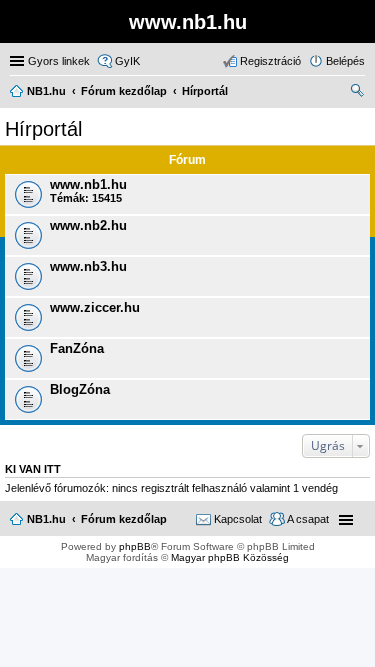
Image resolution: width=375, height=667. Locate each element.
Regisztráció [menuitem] (270, 61)
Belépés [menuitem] (345, 61)
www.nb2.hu (88, 225)
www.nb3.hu (88, 266)
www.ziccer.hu (95, 307)
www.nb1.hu (88, 184)
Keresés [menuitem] (357, 93)
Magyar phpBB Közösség (230, 557)
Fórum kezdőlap (124, 519)
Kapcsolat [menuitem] (238, 519)
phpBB (135, 546)
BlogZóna (80, 389)
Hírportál (43, 129)
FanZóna (77, 348)
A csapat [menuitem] (308, 519)
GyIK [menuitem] (127, 61)
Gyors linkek (59, 61)
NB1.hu (46, 519)
